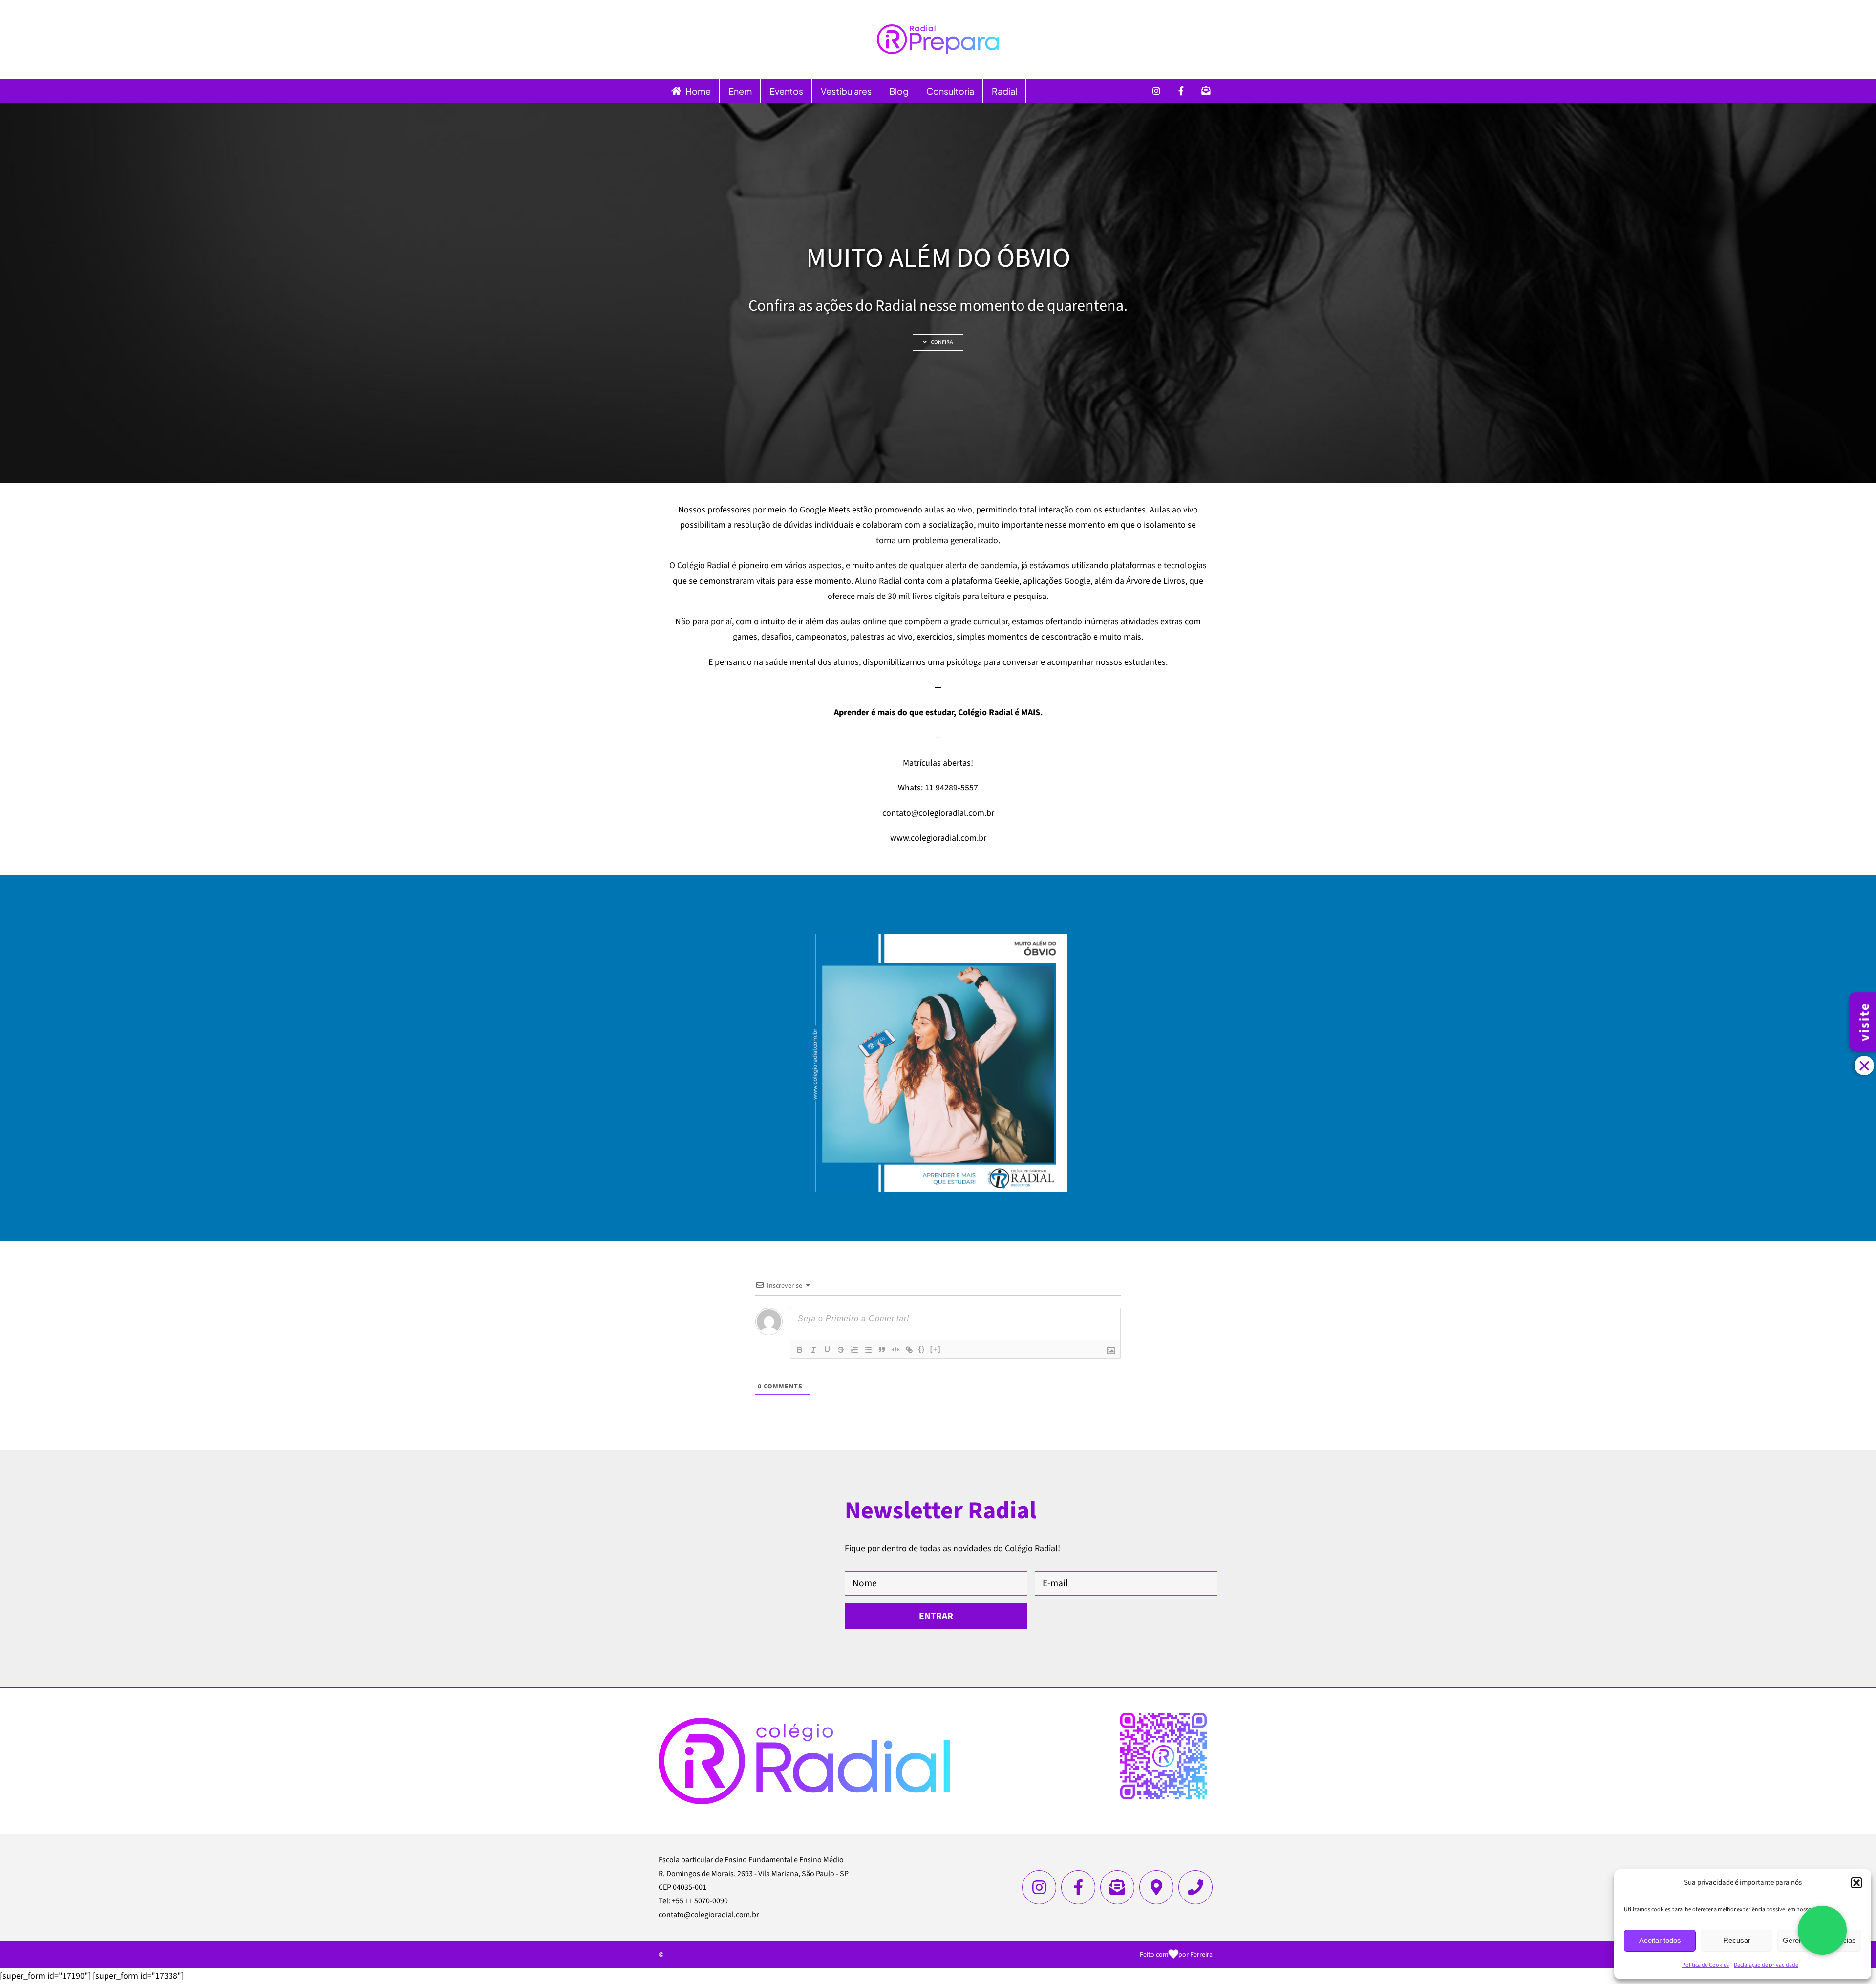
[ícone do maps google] (1156, 1887)
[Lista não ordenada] (868, 1350)
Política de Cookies (1705, 1965)
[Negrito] (800, 1350)
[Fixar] (841, 1350)
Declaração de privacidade (1766, 1965)
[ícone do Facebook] (1078, 1887)
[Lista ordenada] (854, 1350)
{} (922, 1349)
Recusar (1737, 1940)
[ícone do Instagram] (1039, 1887)
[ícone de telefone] (1195, 1887)
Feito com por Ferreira (1176, 1955)
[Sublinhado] (827, 1350)
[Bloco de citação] (882, 1350)
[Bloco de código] (895, 1350)
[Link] (909, 1350)
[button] (1856, 1883)
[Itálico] (813, 1350)
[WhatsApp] (1822, 1930)
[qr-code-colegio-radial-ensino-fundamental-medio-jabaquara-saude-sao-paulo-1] (1163, 1717)
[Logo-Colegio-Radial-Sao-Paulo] (804, 1722)
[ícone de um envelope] (1117, 1887)
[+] (936, 1349)
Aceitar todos (1660, 1940)
